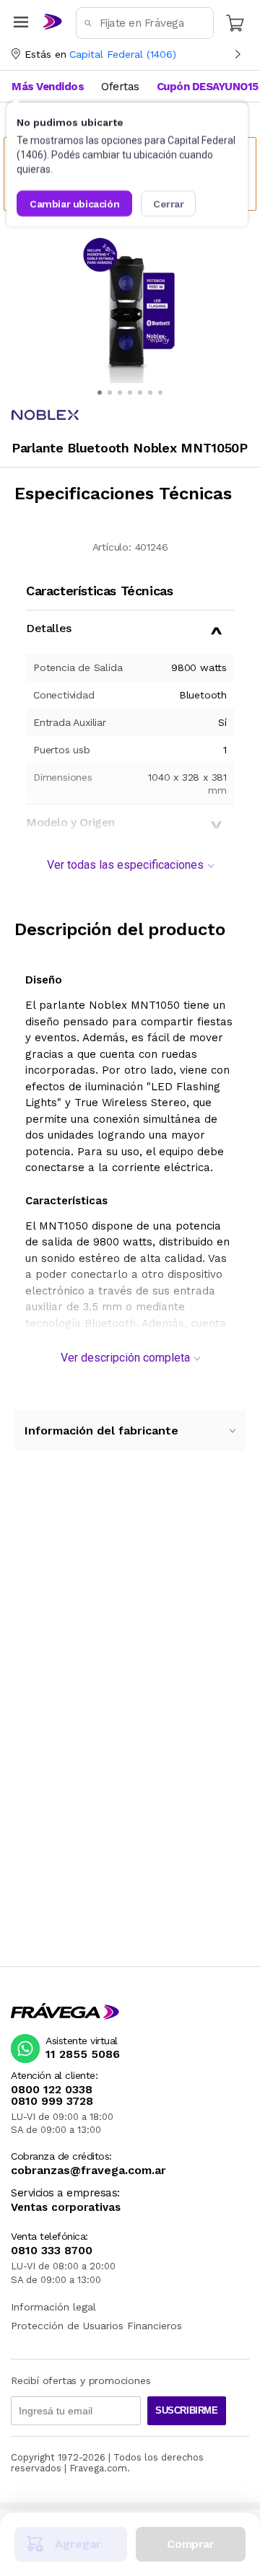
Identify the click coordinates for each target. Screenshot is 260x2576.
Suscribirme (187, 2410)
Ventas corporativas (66, 2208)
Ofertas (120, 87)
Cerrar (169, 203)
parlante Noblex (83, 1005)
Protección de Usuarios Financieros (96, 2326)
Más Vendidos (48, 87)
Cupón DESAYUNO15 (208, 87)
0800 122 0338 (52, 2090)
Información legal (53, 2307)
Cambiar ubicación (74, 203)
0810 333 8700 (52, 2251)
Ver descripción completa (125, 1358)
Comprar (190, 2544)
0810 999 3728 (52, 2101)
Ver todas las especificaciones (125, 865)
